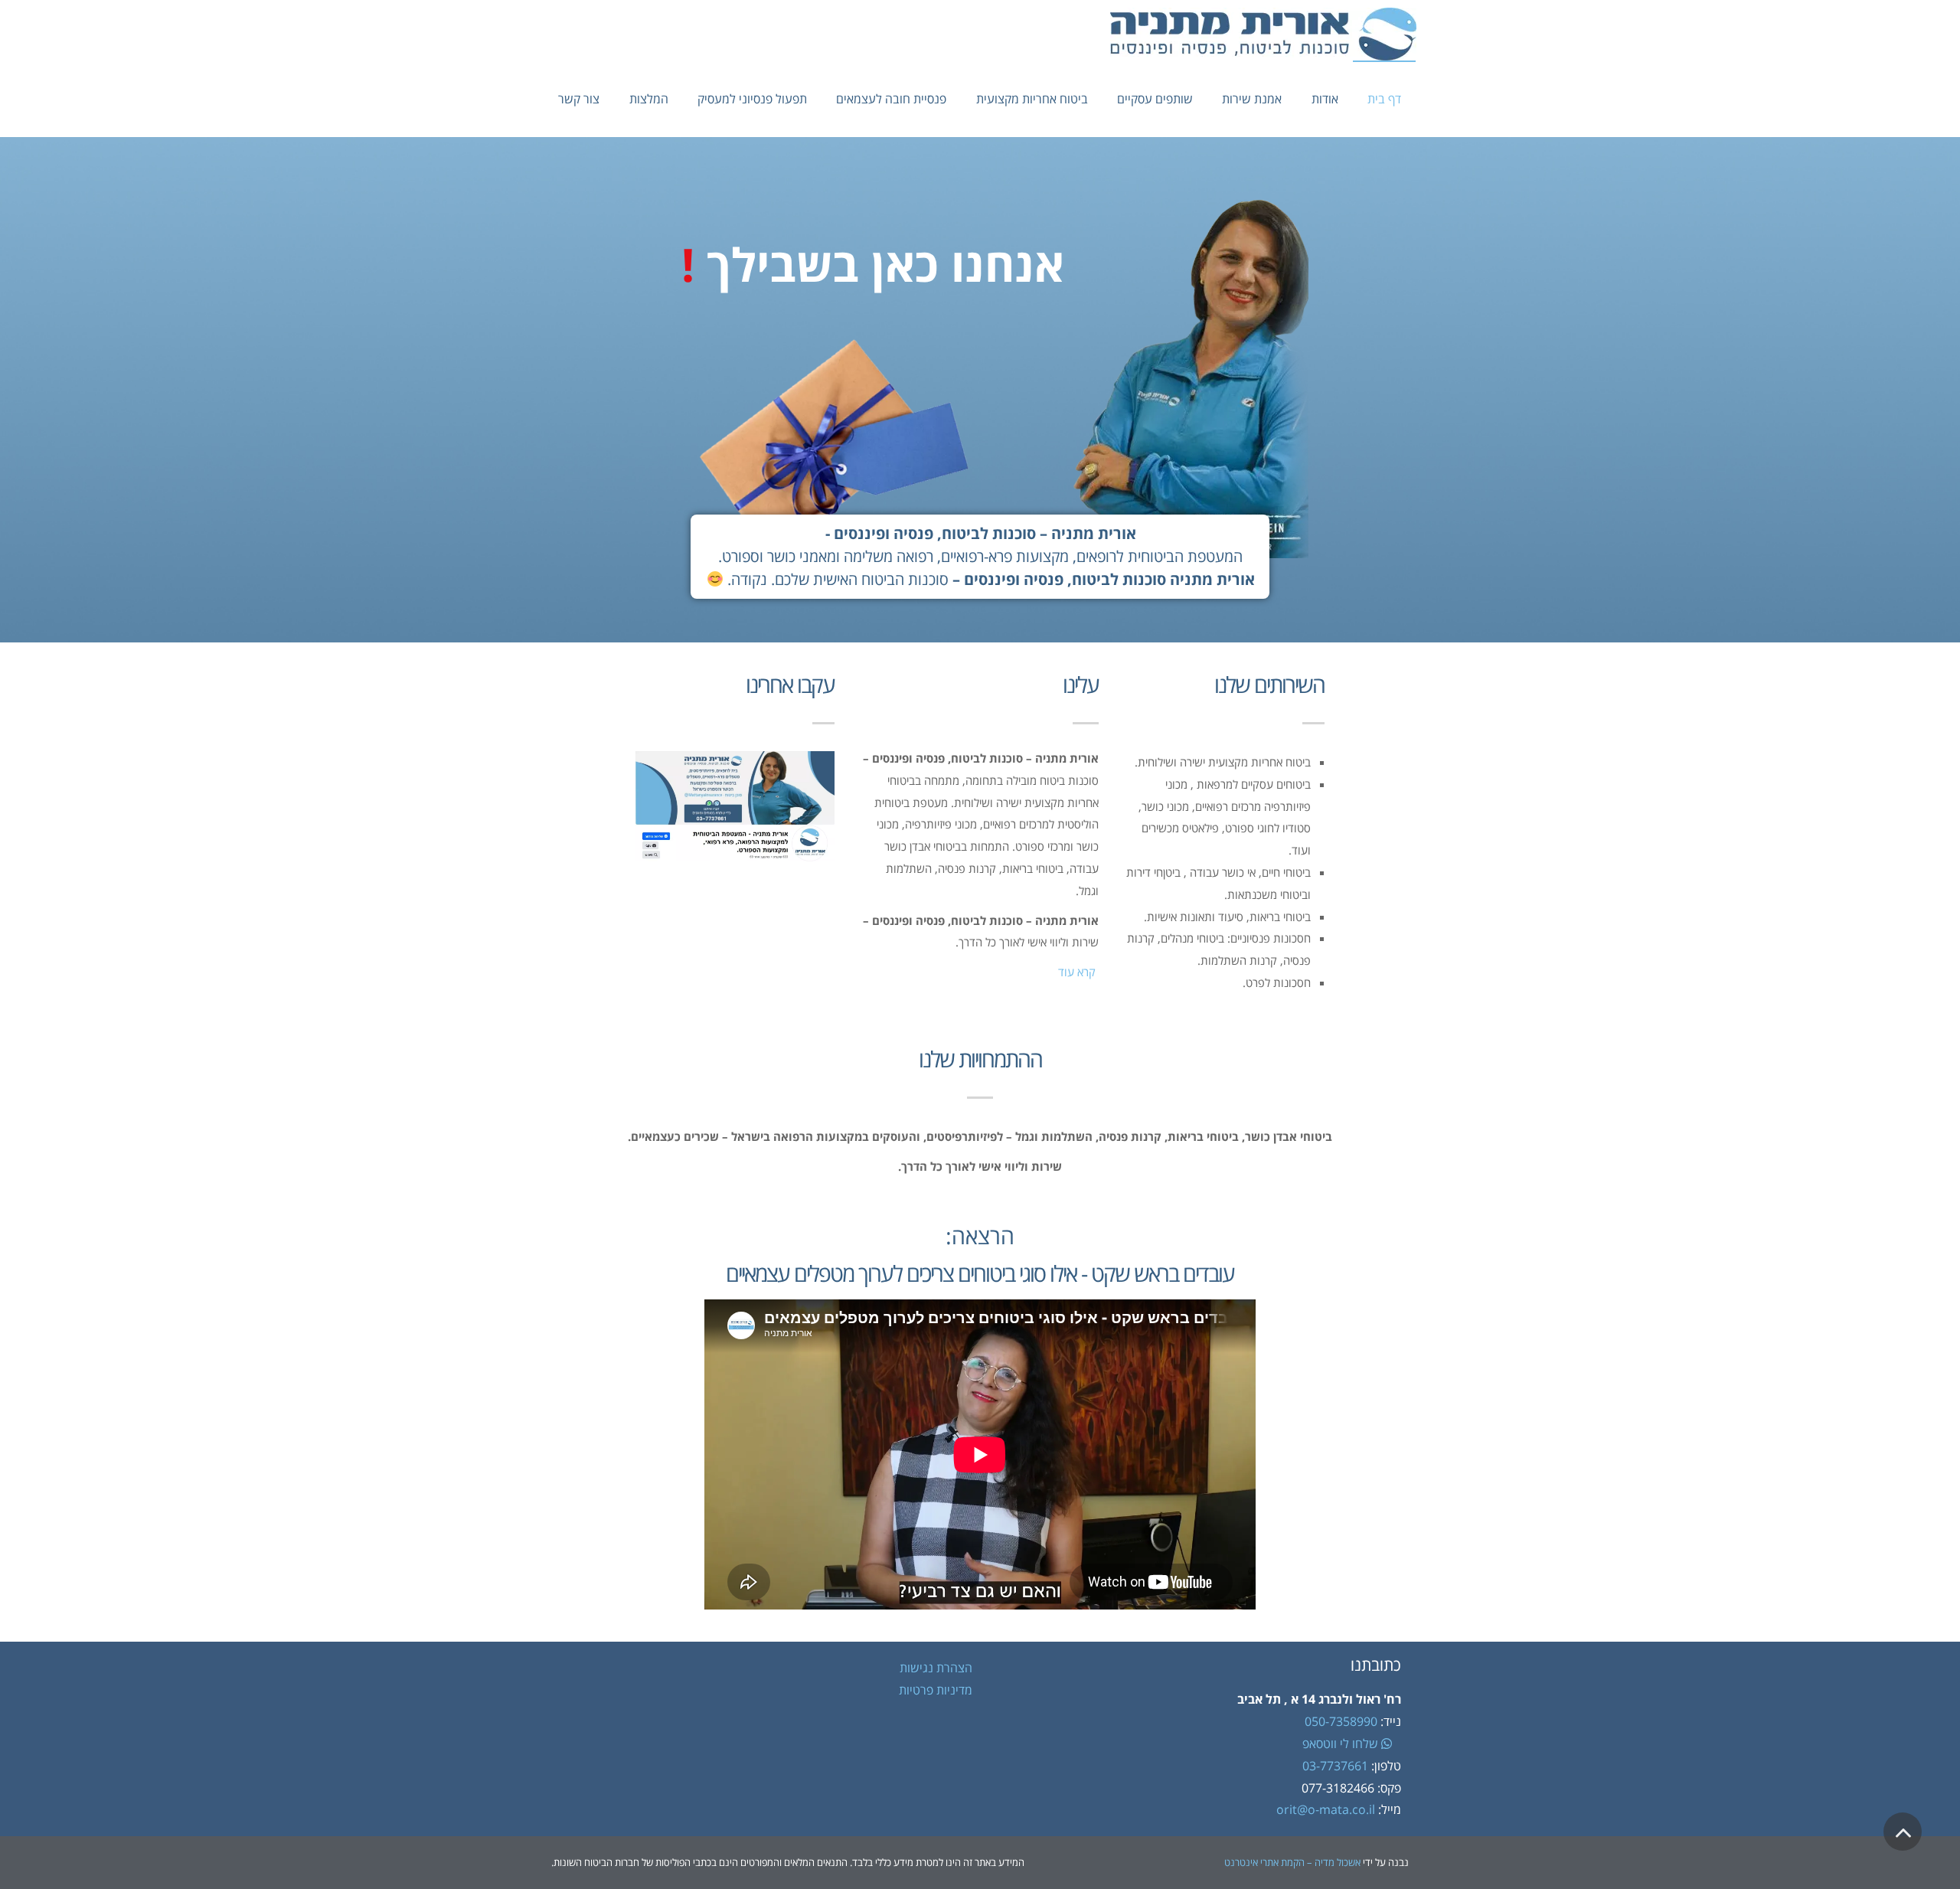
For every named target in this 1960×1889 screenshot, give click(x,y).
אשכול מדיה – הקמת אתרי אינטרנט (1292, 1862)
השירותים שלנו (1269, 684)
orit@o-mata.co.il (1327, 1809)
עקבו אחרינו (790, 684)
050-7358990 (1341, 1721)
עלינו (1081, 684)
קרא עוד (1077, 972)
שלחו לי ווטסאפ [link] (1342, 1744)
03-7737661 (1335, 1766)
